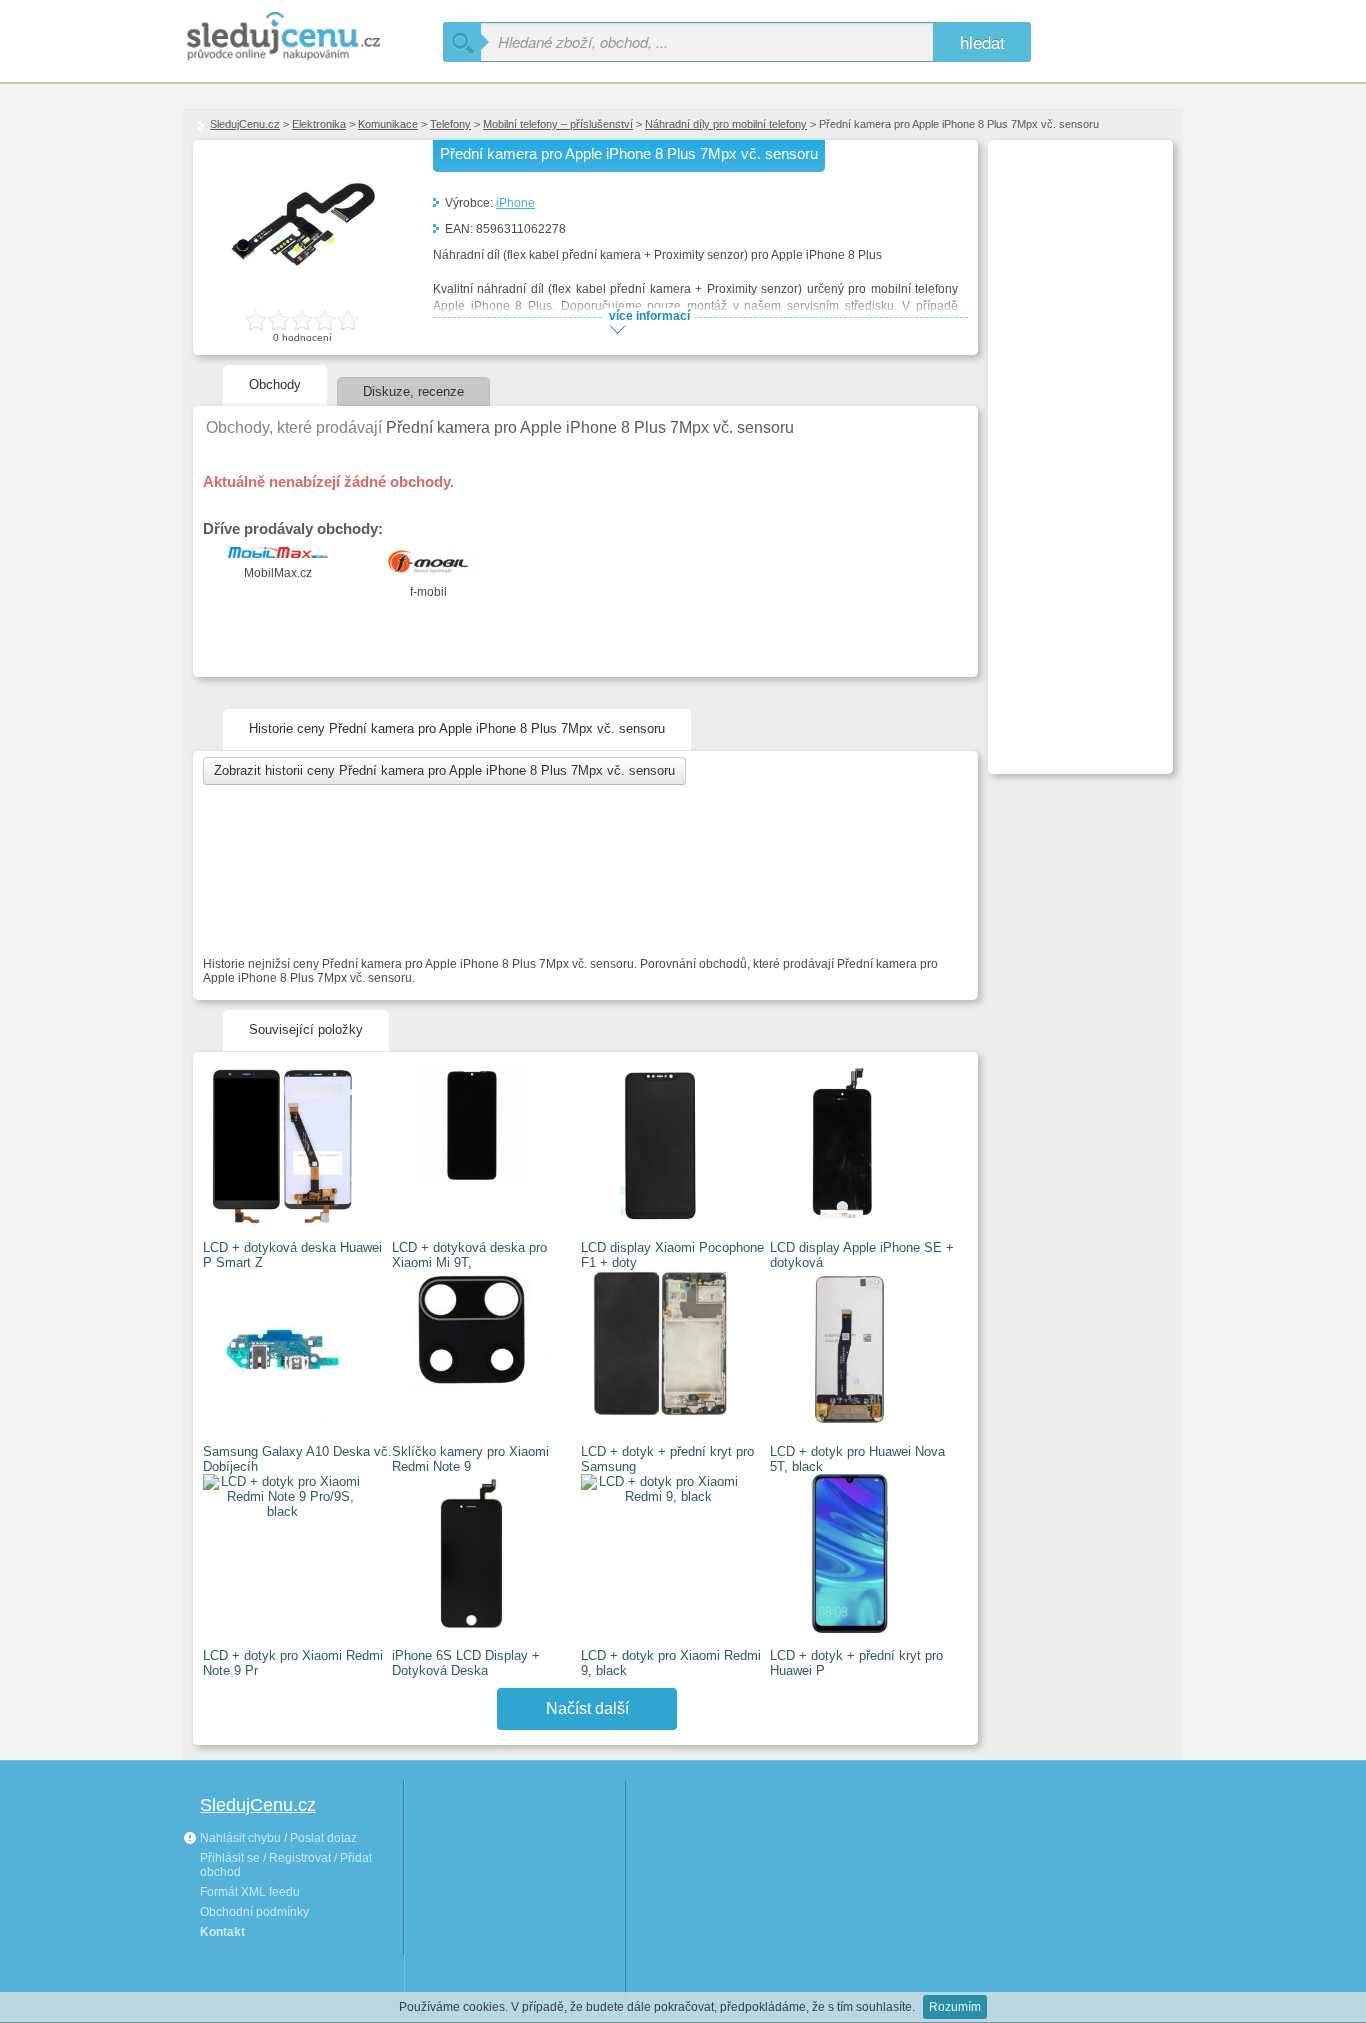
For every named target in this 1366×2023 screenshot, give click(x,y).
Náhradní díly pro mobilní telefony (726, 124)
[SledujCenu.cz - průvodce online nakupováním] (313, 37)
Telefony (450, 124)
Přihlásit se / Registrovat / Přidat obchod (286, 1865)
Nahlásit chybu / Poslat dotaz (277, 1838)
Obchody (275, 384)
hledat (982, 41)
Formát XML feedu (250, 1892)
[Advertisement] (1078, 446)
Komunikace (388, 124)
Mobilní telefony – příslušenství (558, 124)
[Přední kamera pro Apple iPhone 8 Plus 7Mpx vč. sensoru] (303, 296)
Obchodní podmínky (254, 1912)
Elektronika (319, 124)
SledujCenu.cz (245, 124)
